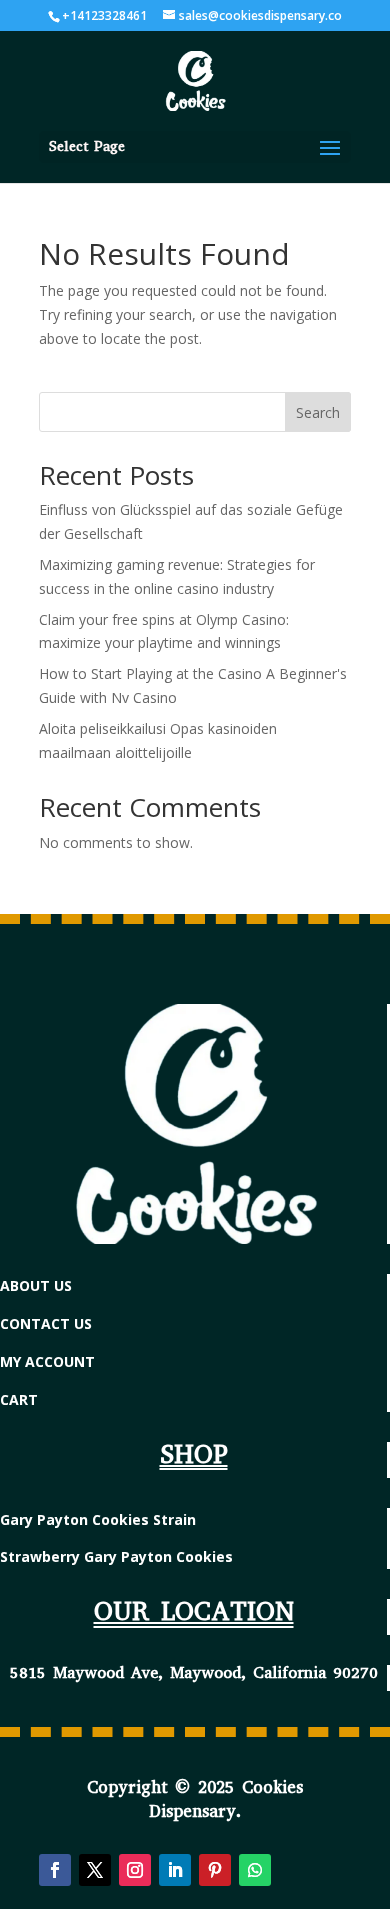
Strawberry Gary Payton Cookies (116, 1556)
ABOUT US (36, 1285)
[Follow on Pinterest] (215, 1870)
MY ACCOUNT (47, 1361)
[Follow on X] (95, 1870)
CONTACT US (46, 1323)
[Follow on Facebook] (55, 1870)
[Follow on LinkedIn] (175, 1870)
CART (19, 1399)
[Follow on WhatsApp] (255, 1870)
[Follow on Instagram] (135, 1870)
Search (318, 412)
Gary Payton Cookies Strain (98, 1519)
